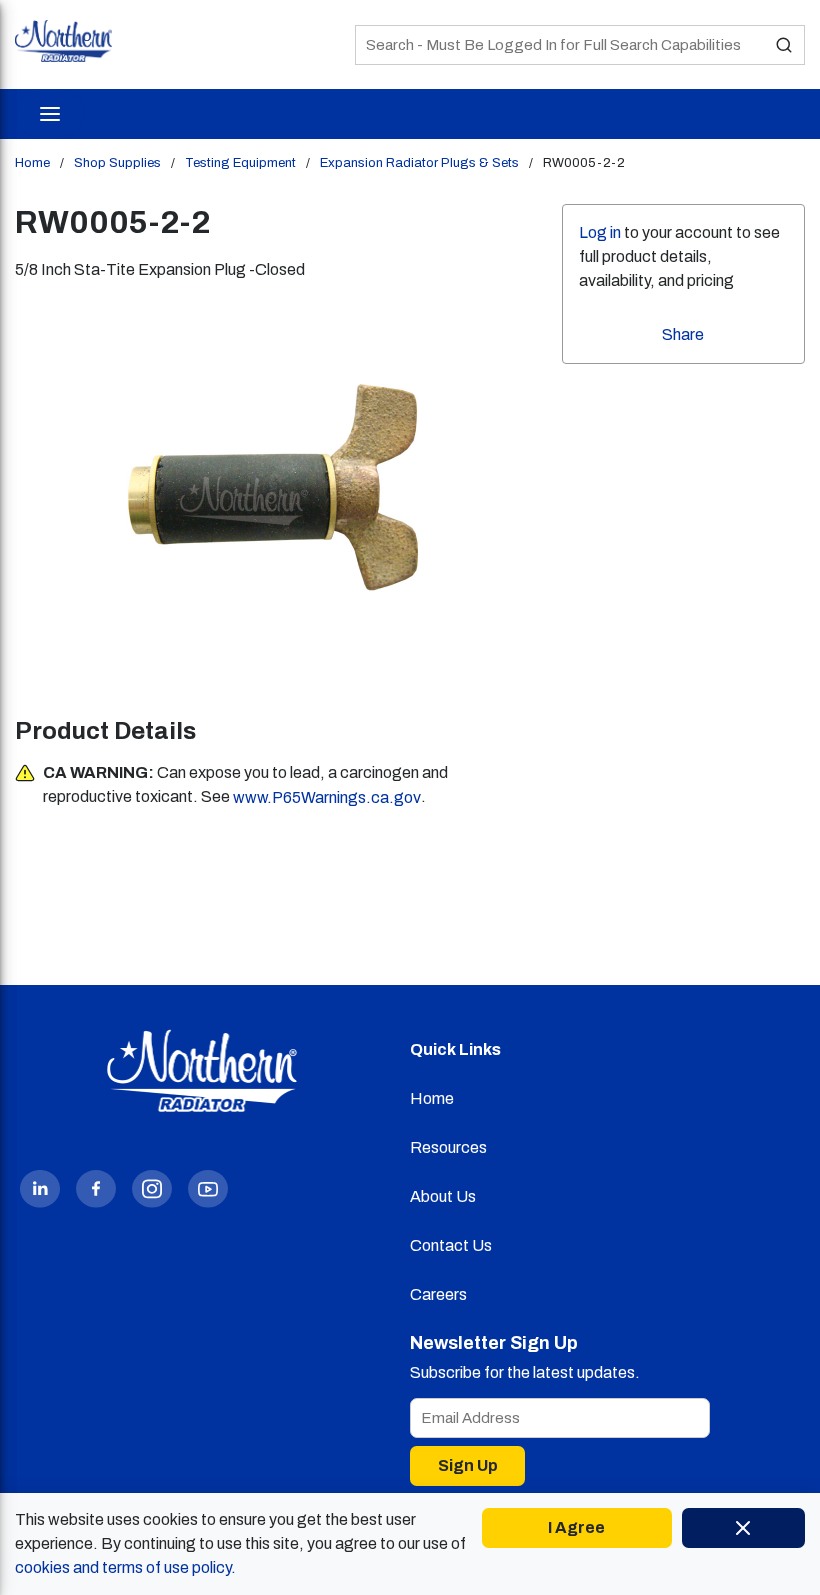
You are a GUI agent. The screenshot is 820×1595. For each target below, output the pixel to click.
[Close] (743, 1528)
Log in (600, 232)
